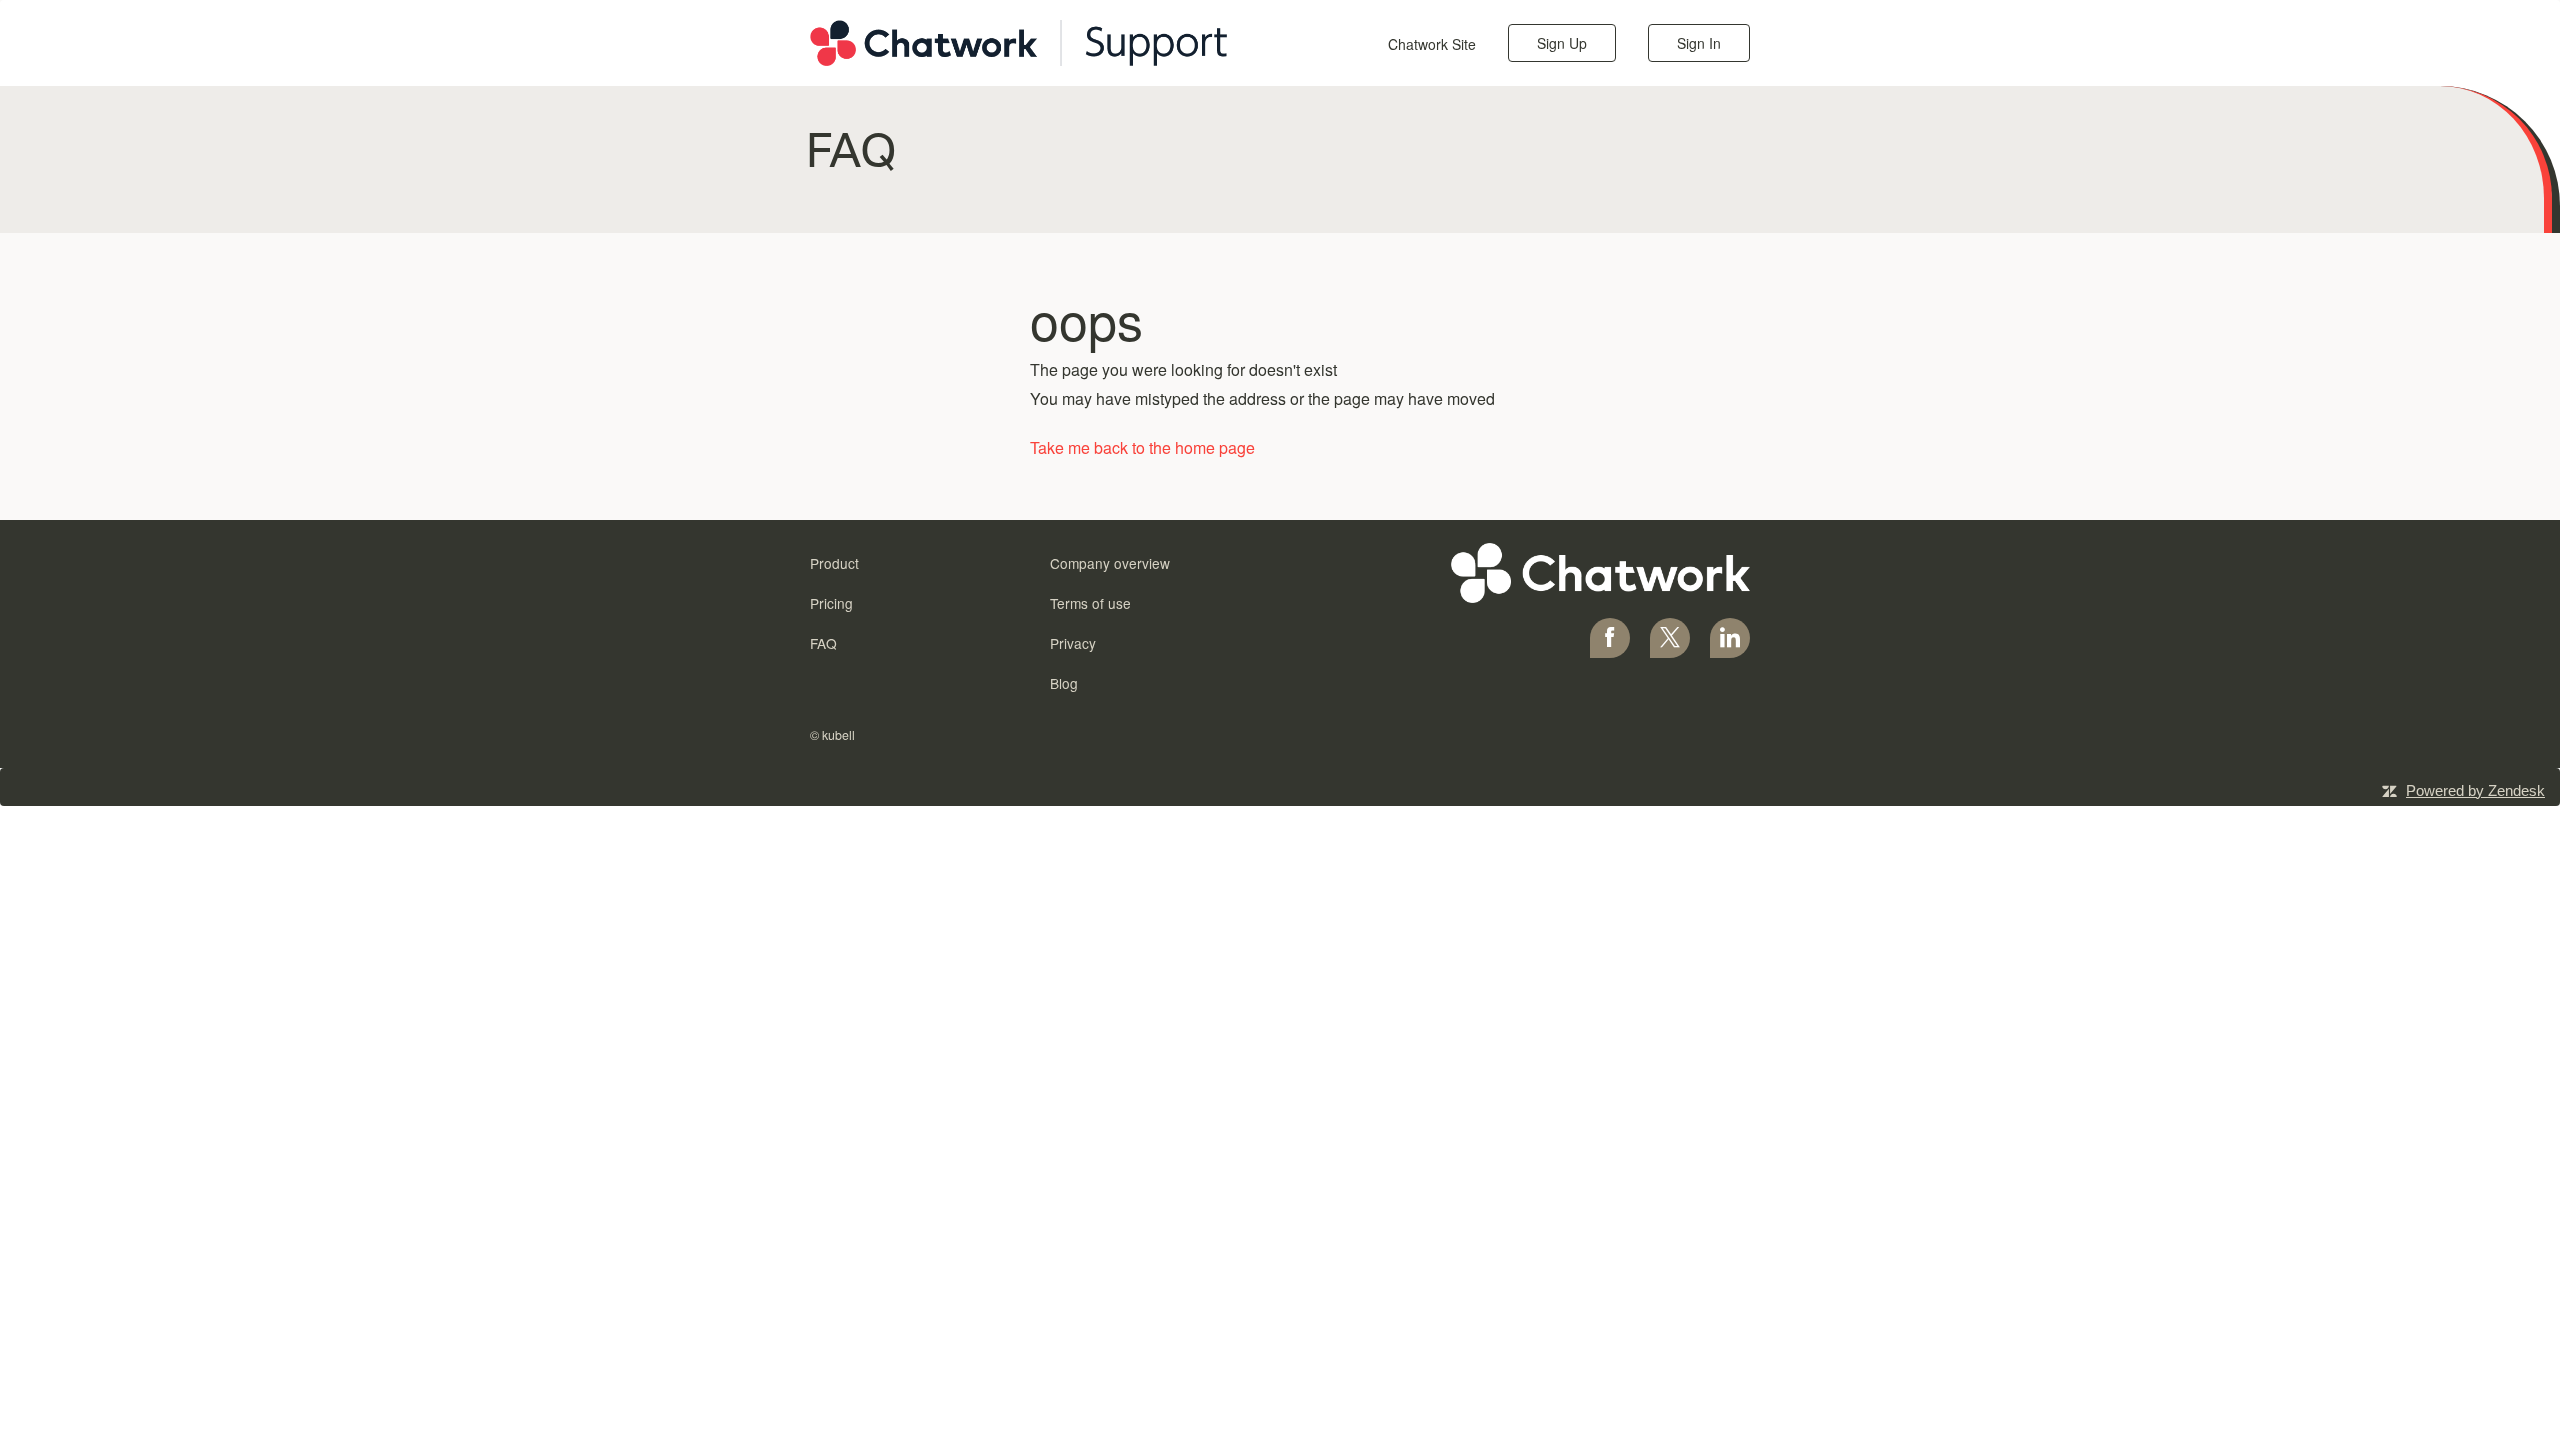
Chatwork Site (1432, 44)
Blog (1064, 683)
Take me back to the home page (1142, 447)
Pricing (831, 603)
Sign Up (1562, 43)
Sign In (1699, 43)
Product (834, 563)
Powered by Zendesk (2475, 790)
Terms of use (1090, 603)
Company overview (1110, 563)
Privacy (1073, 643)
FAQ (823, 643)
